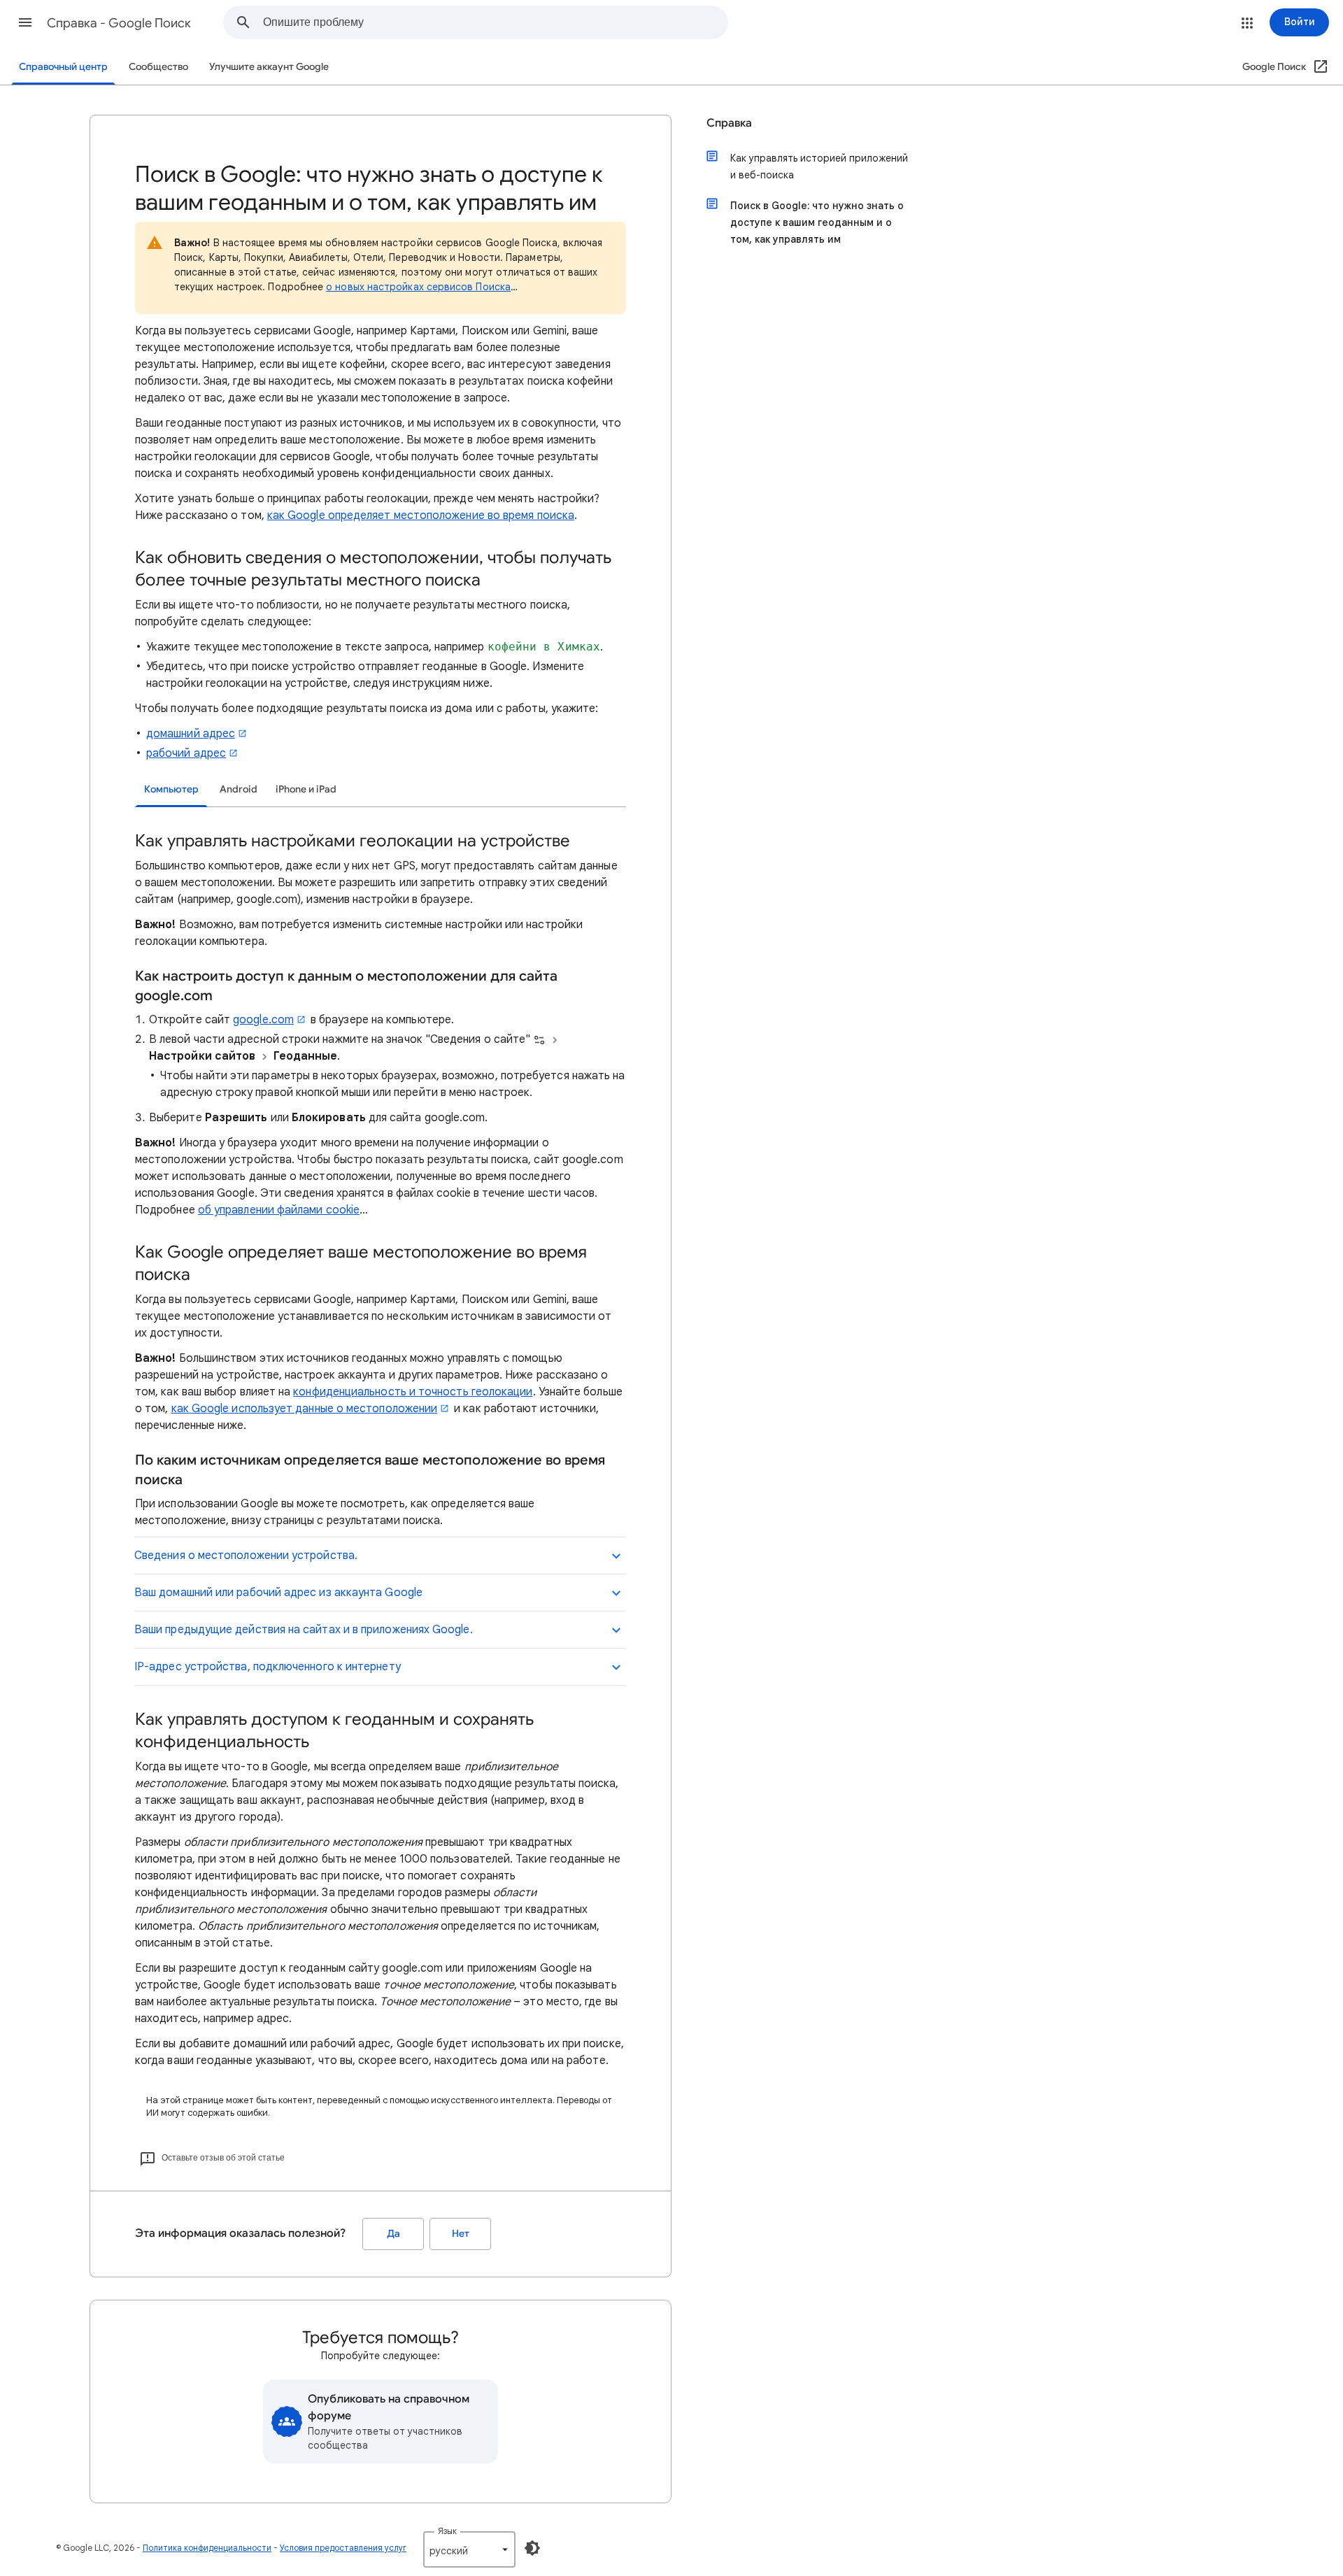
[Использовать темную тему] (532, 2548)
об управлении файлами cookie (279, 1210)
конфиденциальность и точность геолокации (413, 1392)
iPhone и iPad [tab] (306, 789)
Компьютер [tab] (171, 789)
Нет (461, 2234)
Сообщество (158, 67)
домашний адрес (191, 734)
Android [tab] (239, 789)
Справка (729, 123)
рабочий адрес (186, 753)
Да (393, 2234)
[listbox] (469, 2549)
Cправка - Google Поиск (119, 23)
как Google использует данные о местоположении (305, 1409)
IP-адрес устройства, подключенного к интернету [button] (268, 1667)
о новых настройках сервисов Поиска (418, 287)
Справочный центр (63, 67)
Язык (447, 2531)
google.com (263, 1020)
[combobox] (495, 22)
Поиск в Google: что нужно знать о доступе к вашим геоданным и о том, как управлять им (817, 222)
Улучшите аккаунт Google (269, 67)
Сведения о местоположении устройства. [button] (246, 1556)
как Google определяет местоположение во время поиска (421, 515)
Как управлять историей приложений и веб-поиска (819, 166)
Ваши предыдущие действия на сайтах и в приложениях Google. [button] (304, 1630)
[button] (25, 22)
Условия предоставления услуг (343, 2548)
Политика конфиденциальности (207, 2548)
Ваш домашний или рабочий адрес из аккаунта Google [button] (278, 1593)
